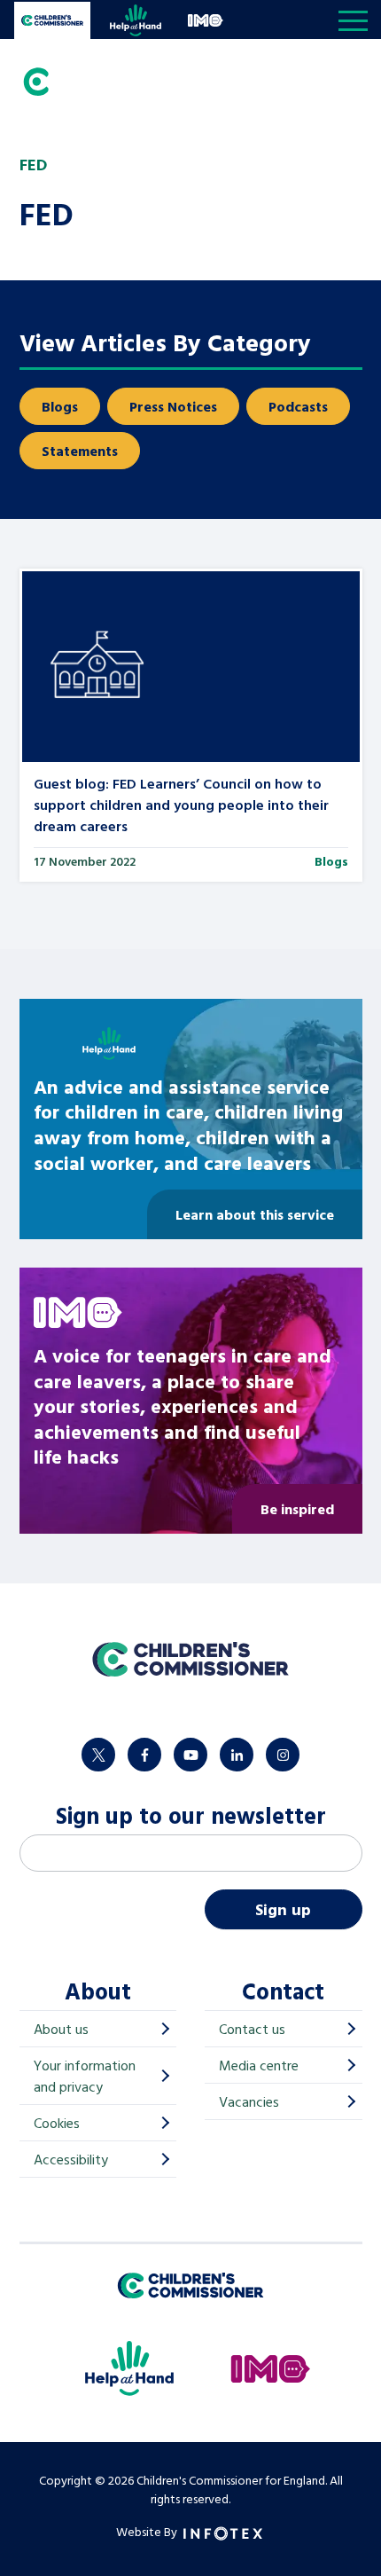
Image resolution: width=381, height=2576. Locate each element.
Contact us (252, 2029)
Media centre (259, 2065)
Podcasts (298, 406)
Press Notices (173, 406)
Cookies (57, 2123)
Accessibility (71, 2159)
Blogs (60, 406)
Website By (148, 2531)
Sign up (283, 1909)
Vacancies (249, 2101)
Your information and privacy (85, 2076)
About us (61, 2029)
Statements (80, 451)
